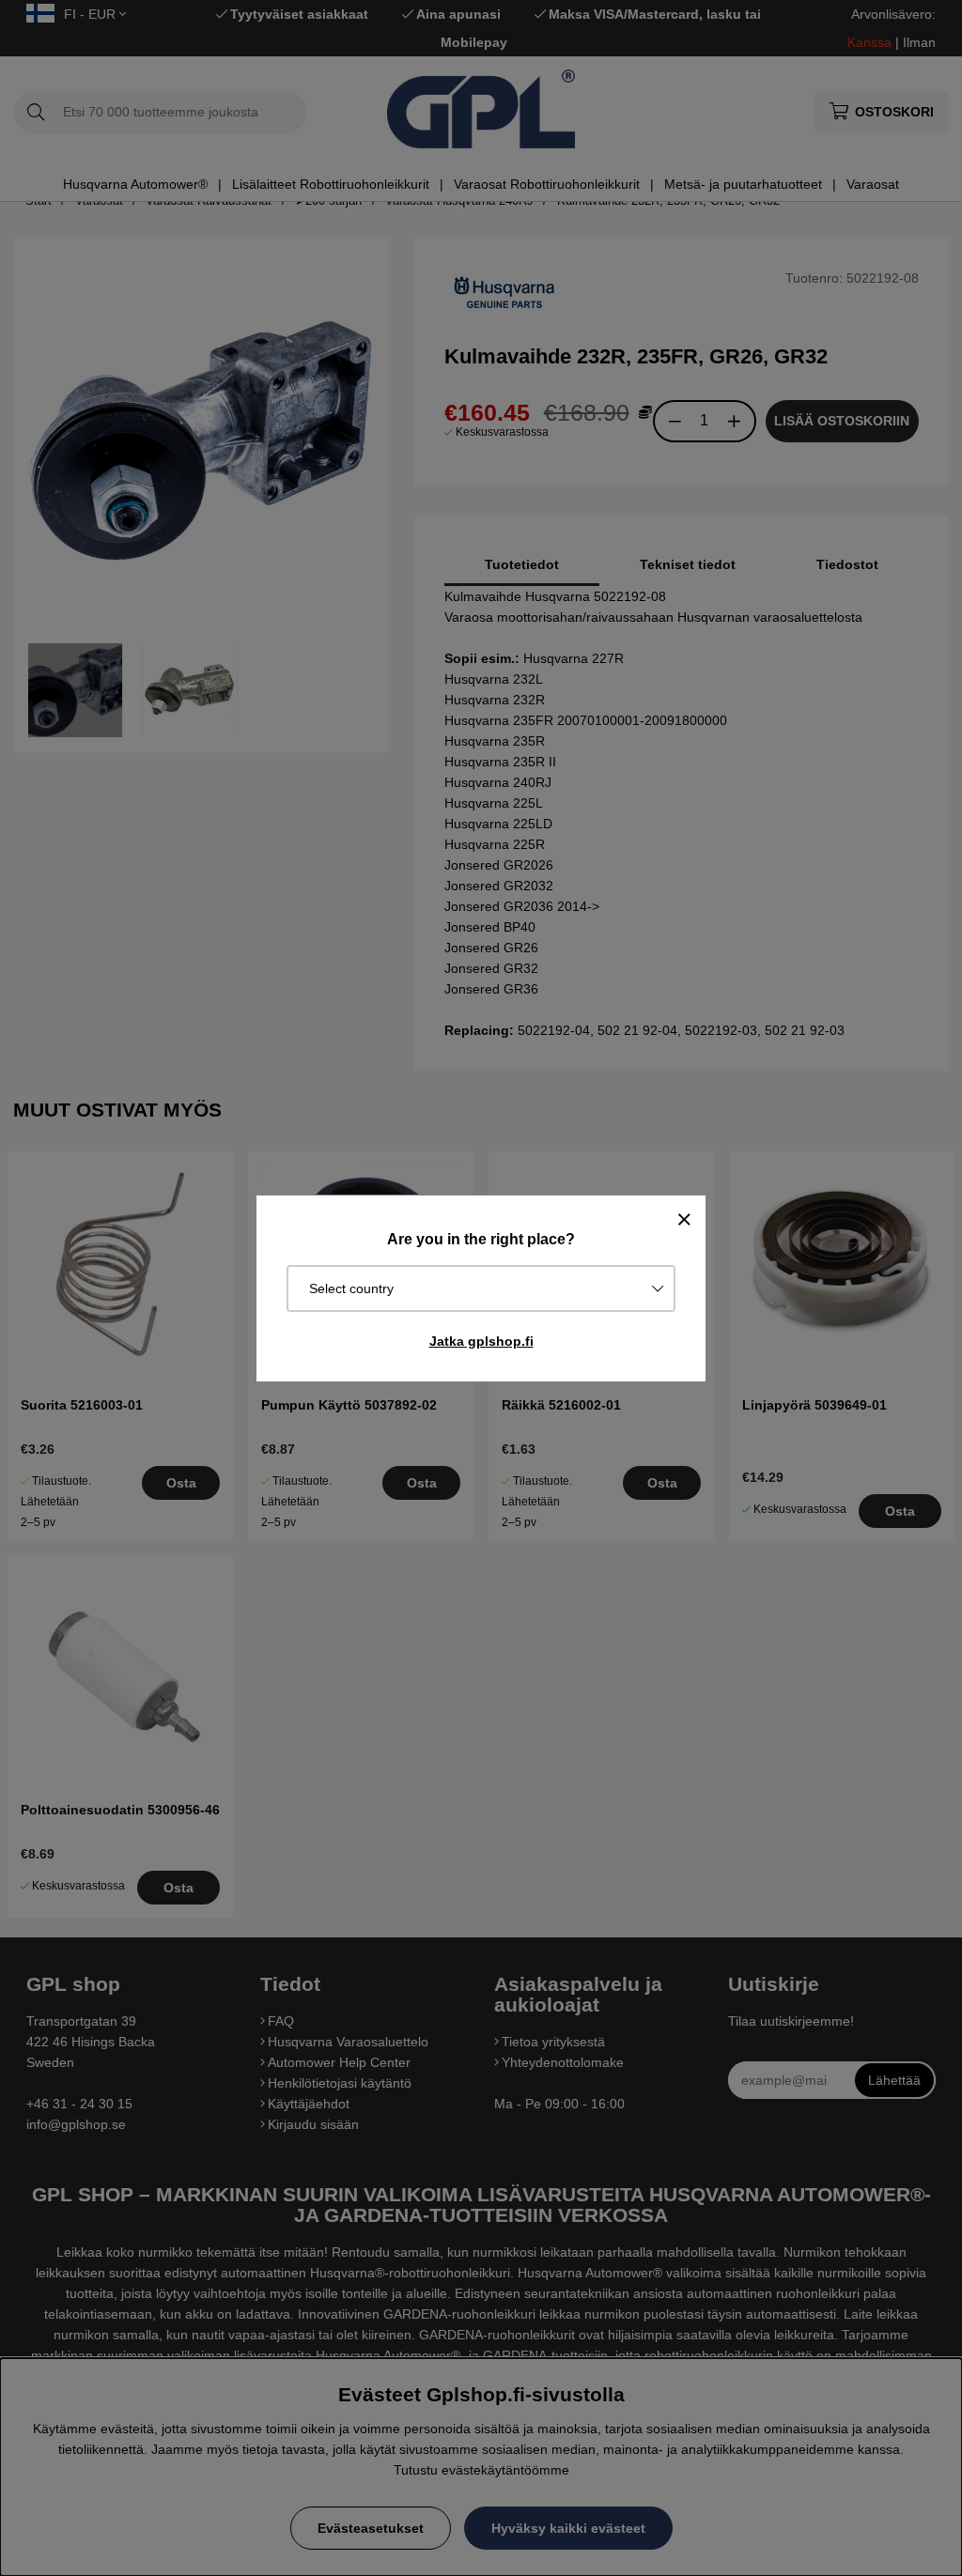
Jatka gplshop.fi (481, 1341)
